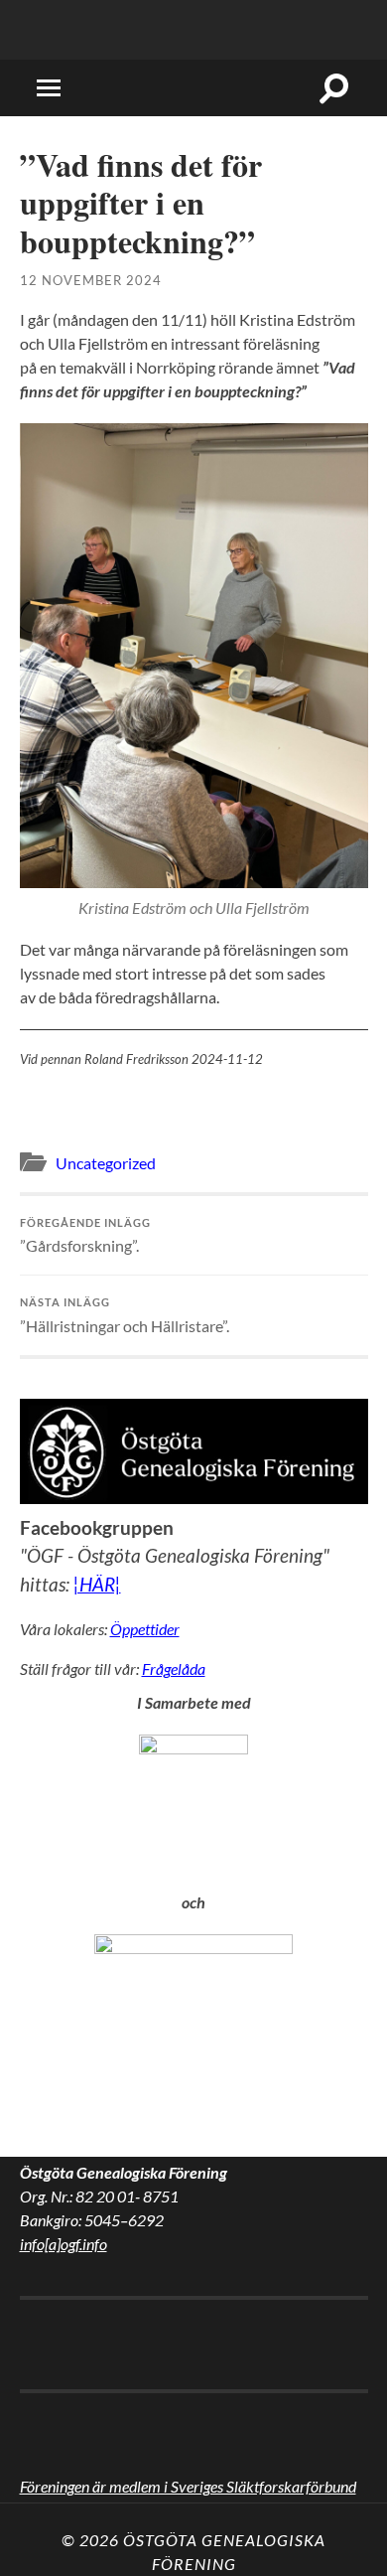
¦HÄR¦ (97, 1584)
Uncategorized (106, 1163)
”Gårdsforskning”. (85, 1235)
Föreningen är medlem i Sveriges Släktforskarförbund (188, 2486)
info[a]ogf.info (64, 2244)
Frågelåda (174, 1668)
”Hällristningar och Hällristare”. (125, 1315)
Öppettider (145, 1629)
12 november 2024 (91, 280)
